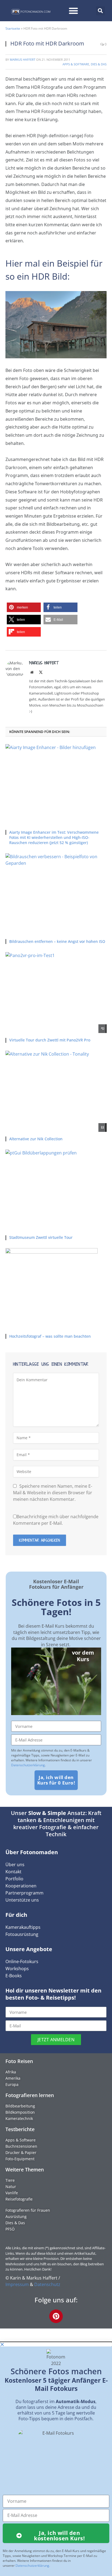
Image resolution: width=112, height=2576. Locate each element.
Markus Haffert (23, 59)
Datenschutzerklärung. (33, 2566)
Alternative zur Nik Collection (36, 1139)
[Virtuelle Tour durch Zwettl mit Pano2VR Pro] (56, 993)
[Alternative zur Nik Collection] (56, 1091)
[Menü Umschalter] (73, 11)
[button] (100, 11)
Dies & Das (99, 64)
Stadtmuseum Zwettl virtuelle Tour (41, 1237)
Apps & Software (76, 64)
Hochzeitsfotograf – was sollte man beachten (50, 1336)
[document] (56, 2459)
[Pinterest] (56, 2316)
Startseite (13, 28)
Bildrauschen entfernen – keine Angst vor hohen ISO (57, 941)
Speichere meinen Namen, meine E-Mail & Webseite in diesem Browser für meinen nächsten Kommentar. (53, 1493)
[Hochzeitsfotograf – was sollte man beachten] (56, 1289)
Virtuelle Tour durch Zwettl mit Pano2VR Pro (50, 1040)
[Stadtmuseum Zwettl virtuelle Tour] (56, 1190)
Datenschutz (47, 2284)
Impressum (17, 2284)
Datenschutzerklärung (28, 1765)
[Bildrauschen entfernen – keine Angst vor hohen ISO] (56, 894)
